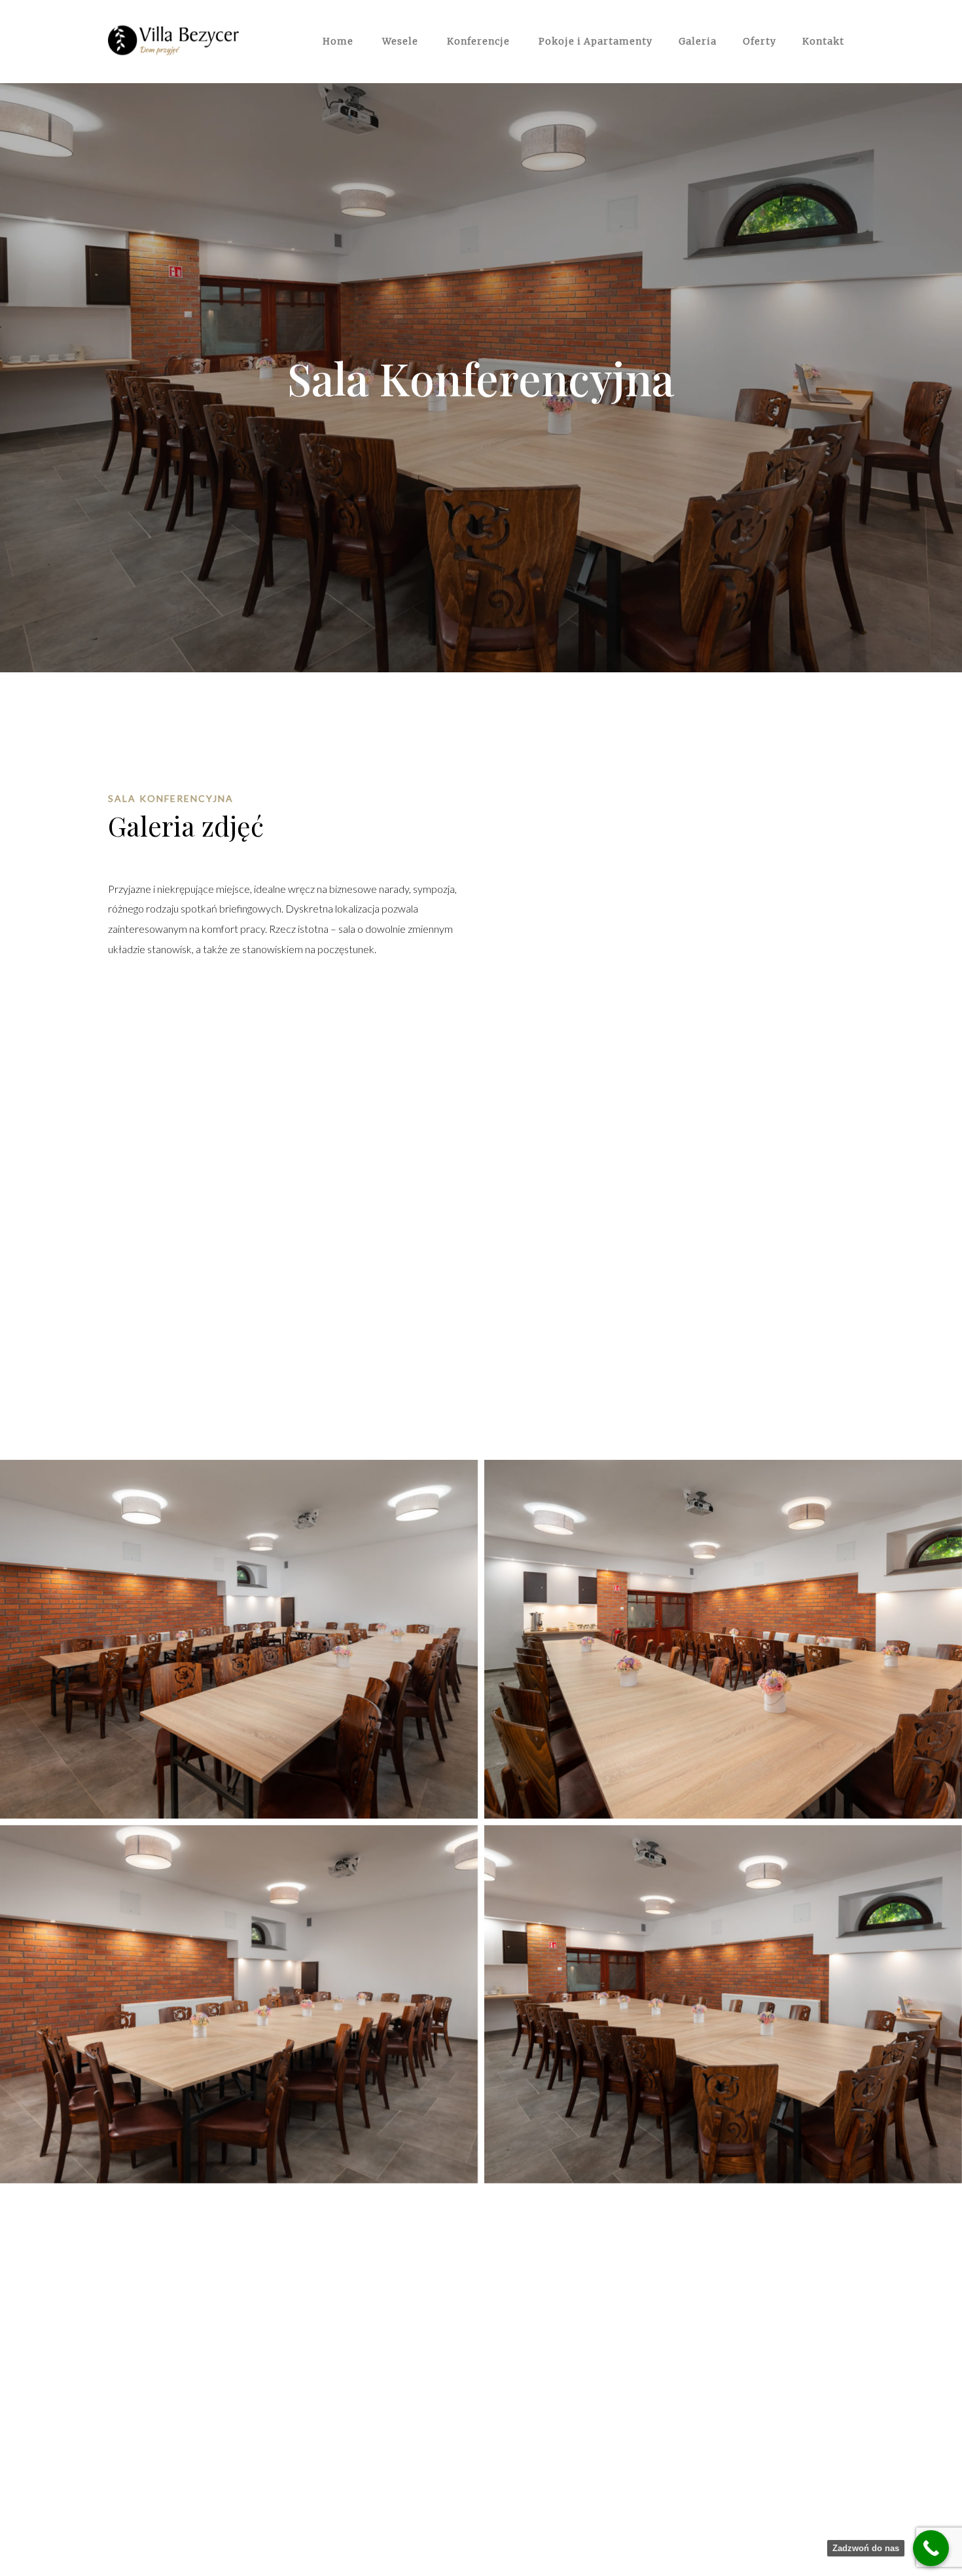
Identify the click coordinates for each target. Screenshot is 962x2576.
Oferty (759, 41)
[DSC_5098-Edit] (723, 2005)
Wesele (399, 41)
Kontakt (823, 41)
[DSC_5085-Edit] (239, 2005)
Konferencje (477, 41)
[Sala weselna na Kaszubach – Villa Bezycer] (173, 38)
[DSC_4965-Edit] (723, 1639)
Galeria (698, 41)
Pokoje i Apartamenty (594, 41)
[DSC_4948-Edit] (239, 1639)
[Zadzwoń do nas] (931, 2548)
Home (337, 41)
